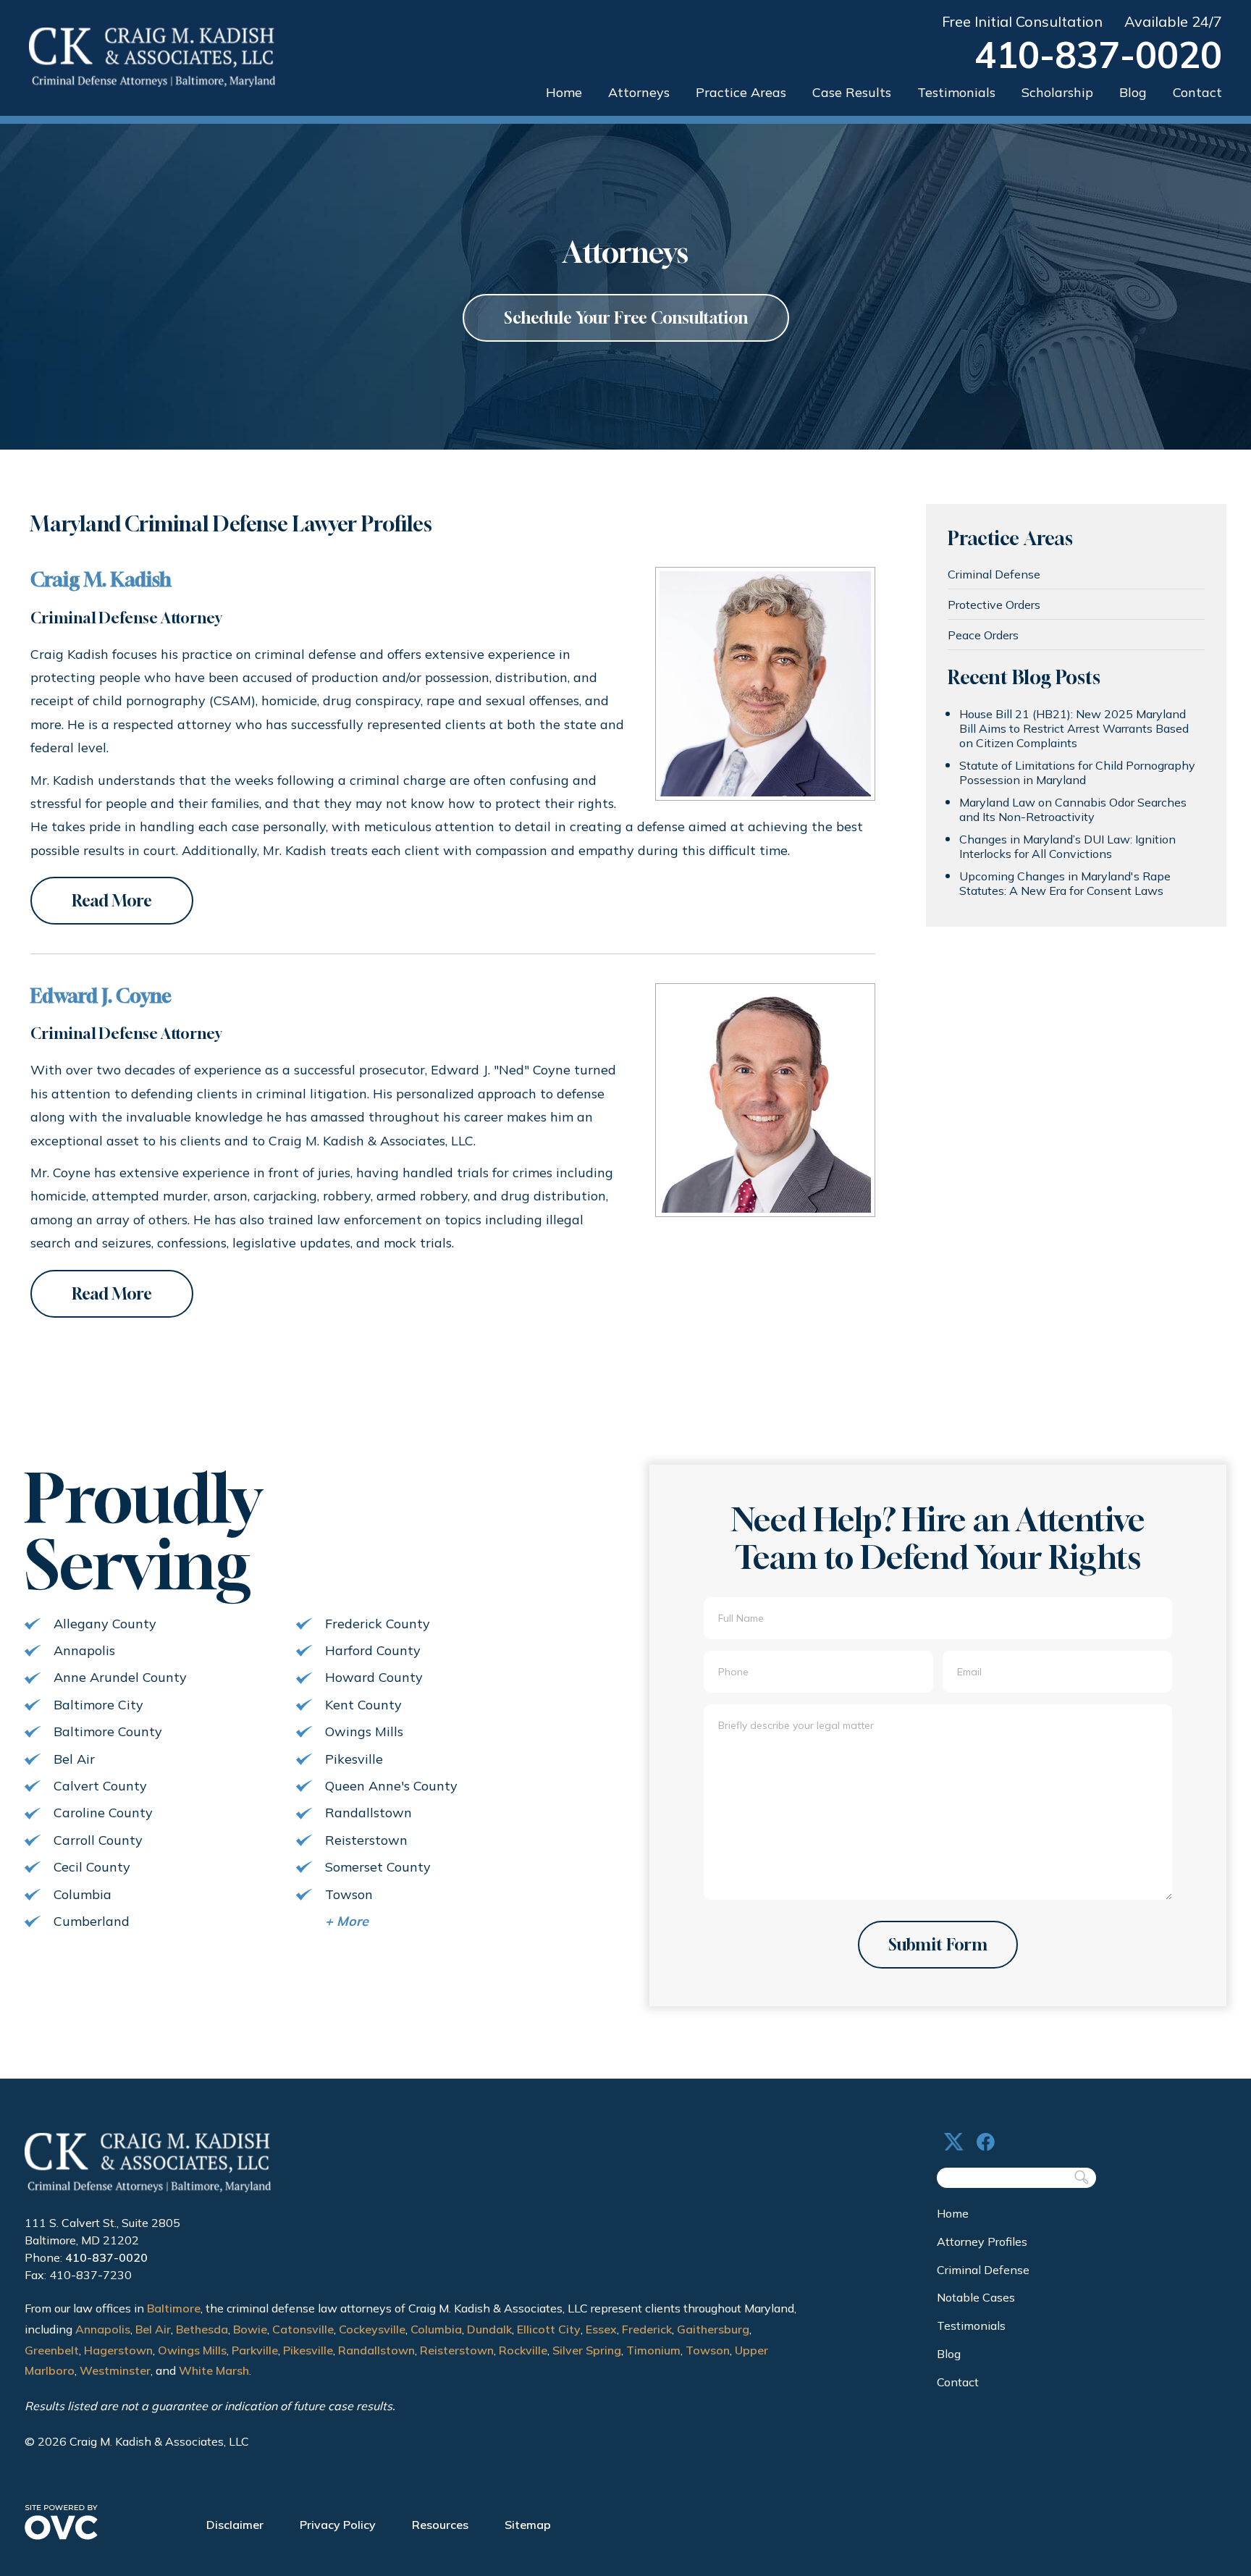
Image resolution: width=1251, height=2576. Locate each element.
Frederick (647, 2329)
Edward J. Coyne (101, 996)
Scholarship (1057, 92)
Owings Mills (192, 2350)
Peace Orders (983, 635)
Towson (708, 2350)
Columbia (436, 2329)
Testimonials (956, 92)
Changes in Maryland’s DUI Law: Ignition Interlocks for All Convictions (1067, 846)
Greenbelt (52, 2350)
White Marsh (214, 2370)
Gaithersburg (713, 2329)
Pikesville (308, 2350)
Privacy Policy (338, 2525)
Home (564, 92)
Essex (601, 2329)
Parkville (255, 2350)
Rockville (523, 2350)
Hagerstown (118, 2350)
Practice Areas (741, 92)
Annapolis (103, 2329)
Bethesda (202, 2329)
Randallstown (376, 2350)
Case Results (852, 92)
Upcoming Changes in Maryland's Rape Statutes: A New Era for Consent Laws (1065, 883)
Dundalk (489, 2329)
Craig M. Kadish (101, 580)
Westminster (115, 2370)
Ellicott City (549, 2329)
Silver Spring (587, 2350)
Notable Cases (976, 2297)
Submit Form (938, 1945)
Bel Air (153, 2329)
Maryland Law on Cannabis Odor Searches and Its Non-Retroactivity (1073, 809)
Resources (440, 2525)
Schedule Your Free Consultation (626, 318)
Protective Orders (994, 605)
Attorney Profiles (982, 2242)
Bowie (250, 2329)
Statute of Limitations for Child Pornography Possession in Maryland (1077, 773)
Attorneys (639, 92)
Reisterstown (457, 2350)
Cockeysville (372, 2329)
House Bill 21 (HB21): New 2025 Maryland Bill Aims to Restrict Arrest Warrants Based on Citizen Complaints (1074, 728)
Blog (1133, 92)
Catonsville (303, 2329)
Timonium (653, 2350)
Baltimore (174, 2308)
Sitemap (528, 2525)
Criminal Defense (994, 574)
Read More (112, 901)
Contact (1197, 92)
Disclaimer (235, 2525)
